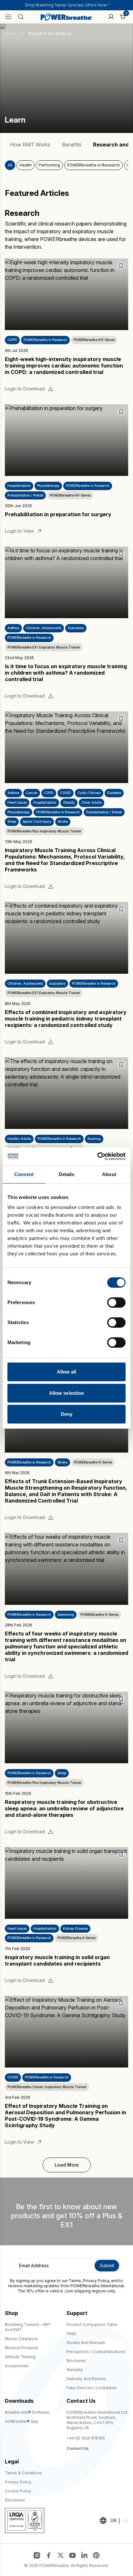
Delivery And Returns (86, 2379)
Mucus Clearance (21, 2339)
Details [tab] (67, 1174)
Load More (67, 2165)
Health (26, 165)
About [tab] (109, 1174)
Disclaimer (15, 2500)
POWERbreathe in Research (93, 165)
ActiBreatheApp (22, 2421)
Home (11, 33)
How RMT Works (30, 145)
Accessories (17, 2366)
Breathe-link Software (27, 2412)
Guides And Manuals (86, 2343)
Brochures (76, 2361)
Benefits (72, 145)
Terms (75, 2281)
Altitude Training (20, 2357)
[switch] (116, 1303)
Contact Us (77, 2448)
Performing (49, 165)
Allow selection (67, 1393)
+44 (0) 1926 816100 (86, 2438)
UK (114, 2520)
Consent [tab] (24, 1174)
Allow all (67, 1372)
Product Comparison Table (92, 2324)
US (125, 2520)
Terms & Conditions (24, 2473)
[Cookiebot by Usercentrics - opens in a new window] (97, 1156)
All (10, 165)
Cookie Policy (18, 2491)
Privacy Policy (96, 2281)
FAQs (72, 2334)
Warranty (75, 2370)
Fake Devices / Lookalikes (92, 2388)
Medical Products (21, 2348)
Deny (66, 1414)
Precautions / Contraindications (96, 2352)
